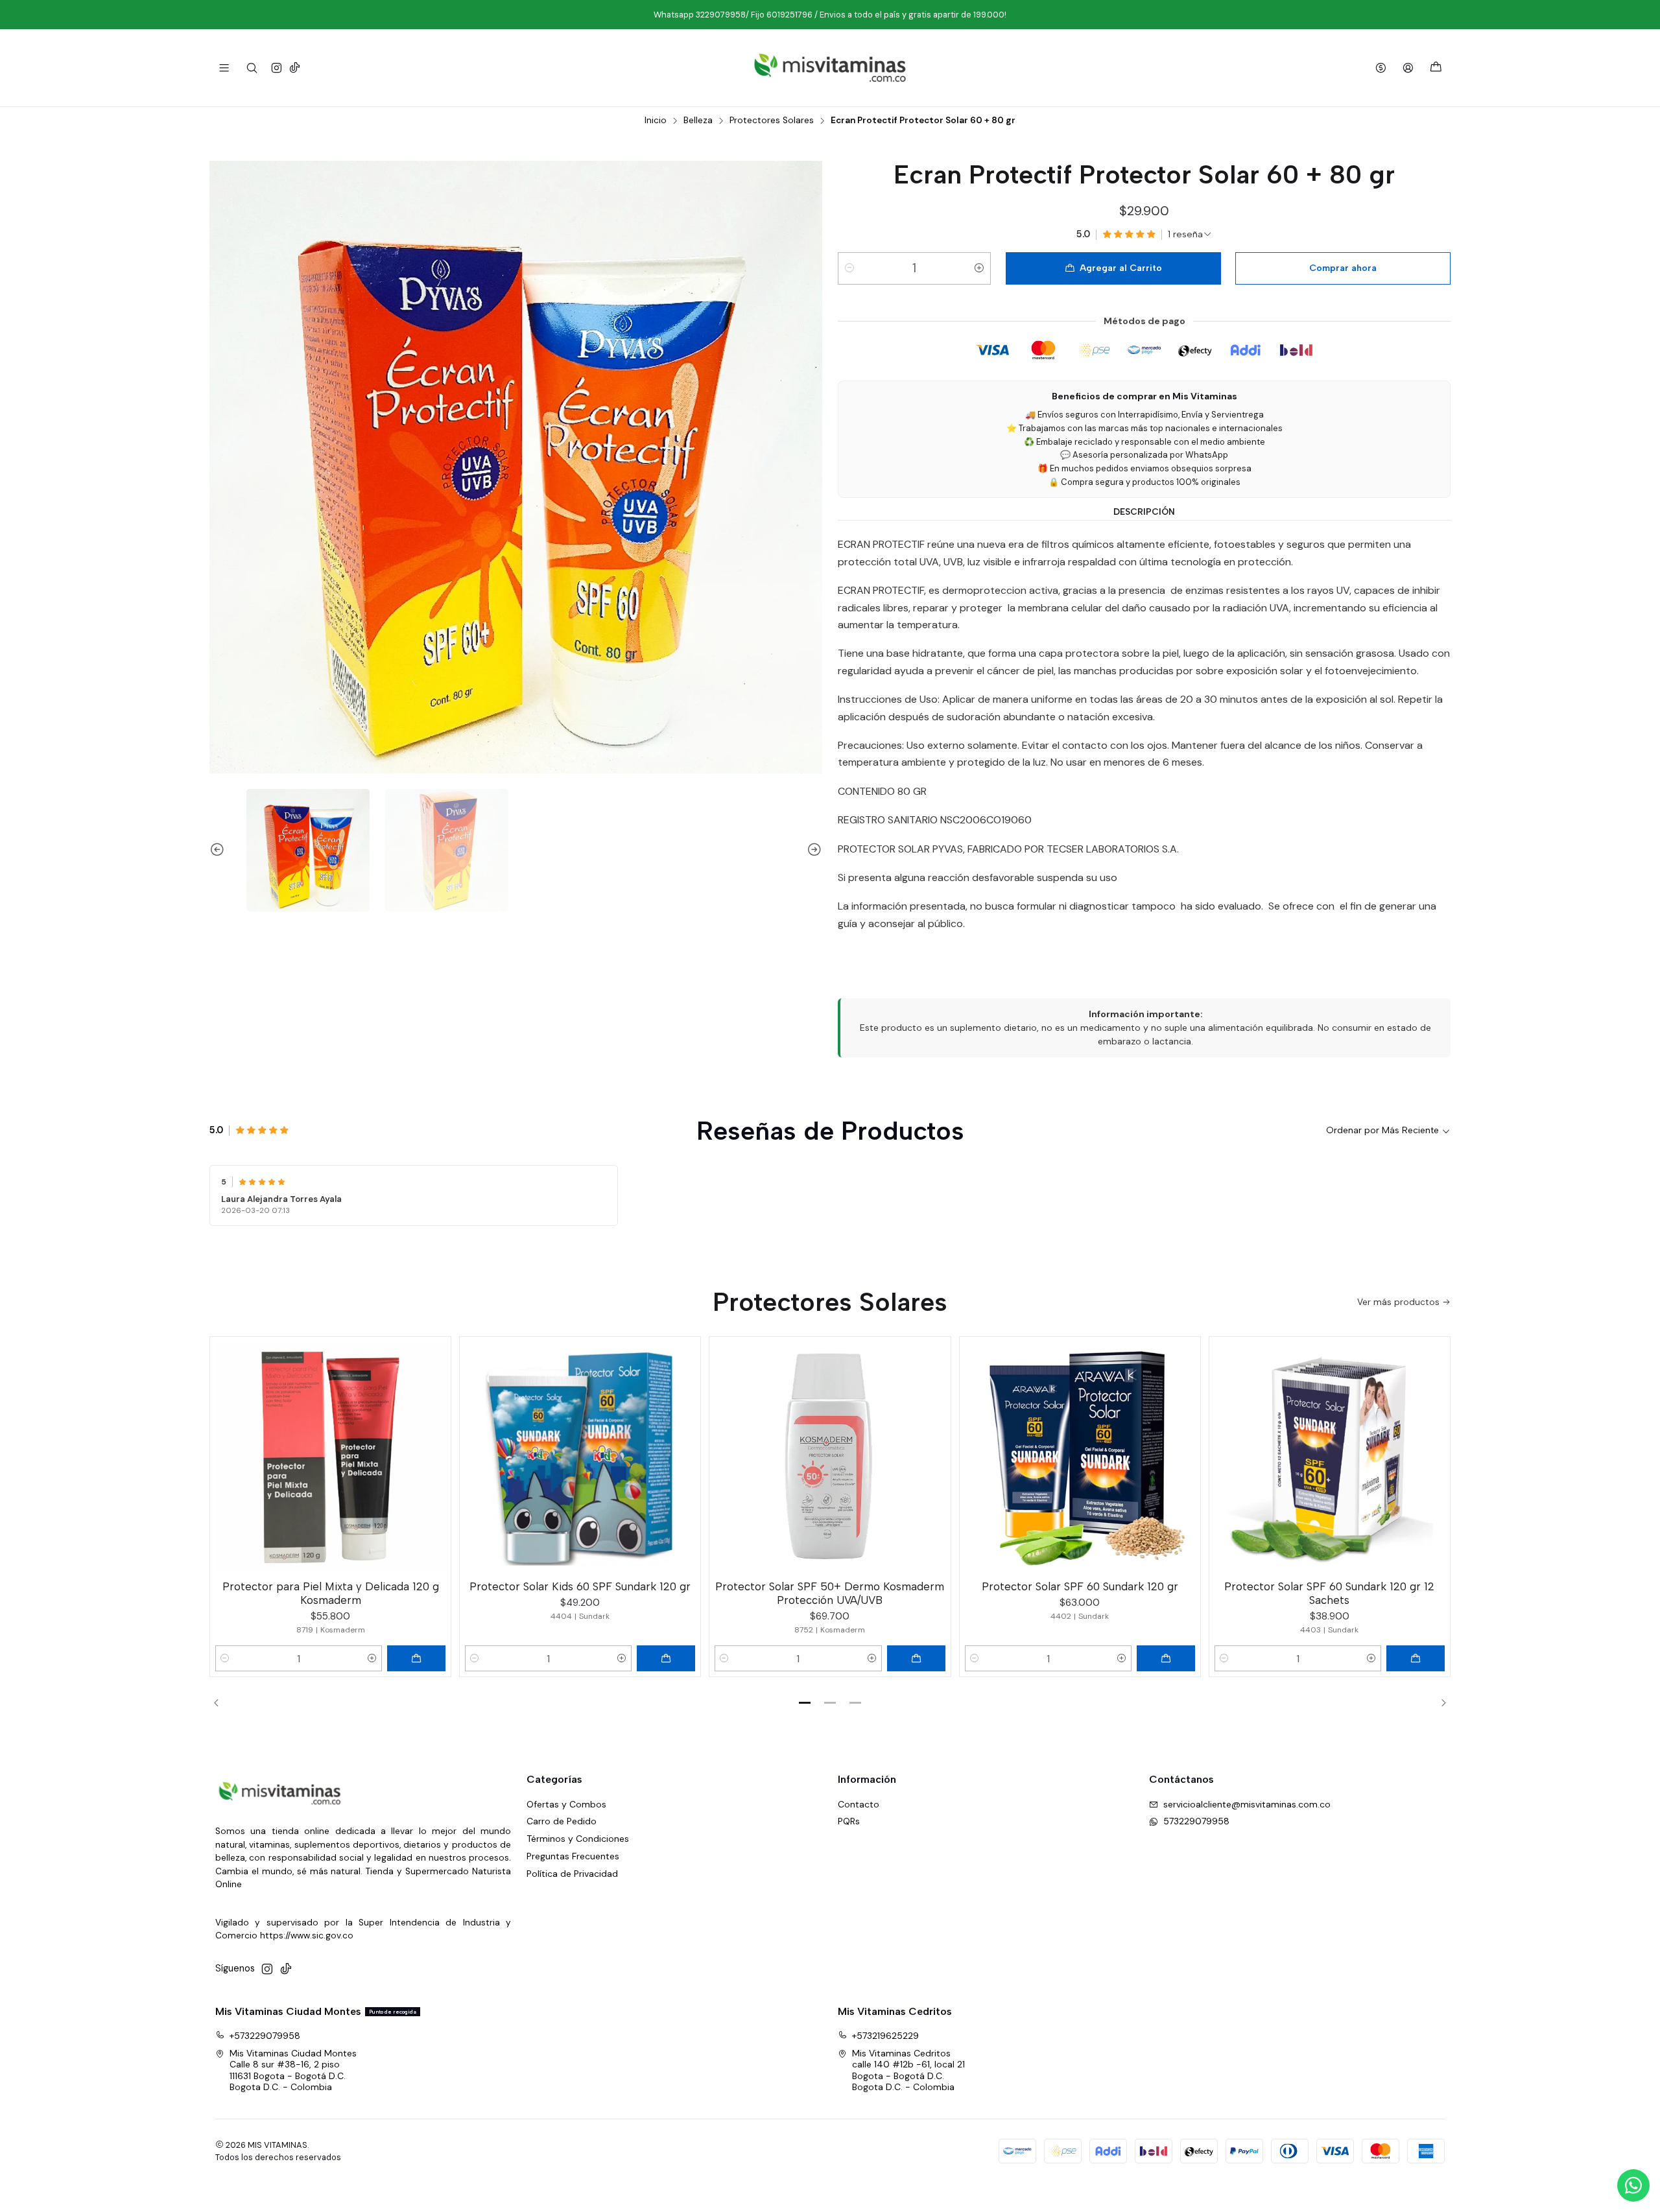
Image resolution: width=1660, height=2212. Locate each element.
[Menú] (224, 68)
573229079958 (1196, 1821)
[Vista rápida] (435, 1455)
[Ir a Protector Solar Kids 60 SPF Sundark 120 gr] (580, 1457)
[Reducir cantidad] (849, 268)
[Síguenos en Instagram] (277, 68)
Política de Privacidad (572, 1874)
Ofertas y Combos (566, 1804)
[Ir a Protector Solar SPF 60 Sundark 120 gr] (1080, 1457)
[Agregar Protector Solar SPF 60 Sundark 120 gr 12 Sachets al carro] (1416, 1658)
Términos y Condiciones (578, 1839)
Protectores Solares (772, 121)
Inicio (656, 121)
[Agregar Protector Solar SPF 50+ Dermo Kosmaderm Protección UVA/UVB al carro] (916, 1658)
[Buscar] (251, 68)
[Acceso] (1408, 68)
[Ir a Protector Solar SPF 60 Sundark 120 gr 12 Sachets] (1330, 1457)
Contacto (859, 1804)
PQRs (849, 1821)
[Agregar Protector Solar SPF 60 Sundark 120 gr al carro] (1166, 1658)
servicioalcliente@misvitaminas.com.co (1247, 1804)
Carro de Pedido (562, 1821)
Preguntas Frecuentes (573, 1856)
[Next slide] (812, 851)
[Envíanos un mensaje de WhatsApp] (1633, 2185)
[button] (805, 1702)
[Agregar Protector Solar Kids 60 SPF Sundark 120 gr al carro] (666, 1658)
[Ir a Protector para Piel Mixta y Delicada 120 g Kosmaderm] (330, 1457)
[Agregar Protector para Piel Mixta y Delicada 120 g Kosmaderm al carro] (416, 1658)
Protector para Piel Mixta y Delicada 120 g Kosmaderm (331, 1593)
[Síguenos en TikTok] (295, 68)
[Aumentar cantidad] (979, 268)
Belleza (698, 121)
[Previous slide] (219, 851)
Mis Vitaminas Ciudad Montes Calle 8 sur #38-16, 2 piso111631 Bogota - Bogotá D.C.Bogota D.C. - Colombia (293, 2070)
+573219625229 (885, 2036)
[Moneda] (1381, 68)
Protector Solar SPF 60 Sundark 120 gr (1080, 1586)
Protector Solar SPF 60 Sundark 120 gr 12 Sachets (1329, 1593)
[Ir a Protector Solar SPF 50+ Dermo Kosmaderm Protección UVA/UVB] (830, 1457)
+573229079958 (265, 2036)
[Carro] (1436, 68)
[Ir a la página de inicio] (830, 68)
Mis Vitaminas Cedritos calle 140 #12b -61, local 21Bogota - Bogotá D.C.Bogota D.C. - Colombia (908, 2070)
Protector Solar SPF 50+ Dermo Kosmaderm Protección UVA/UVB (830, 1593)
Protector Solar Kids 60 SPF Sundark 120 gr (580, 1586)
